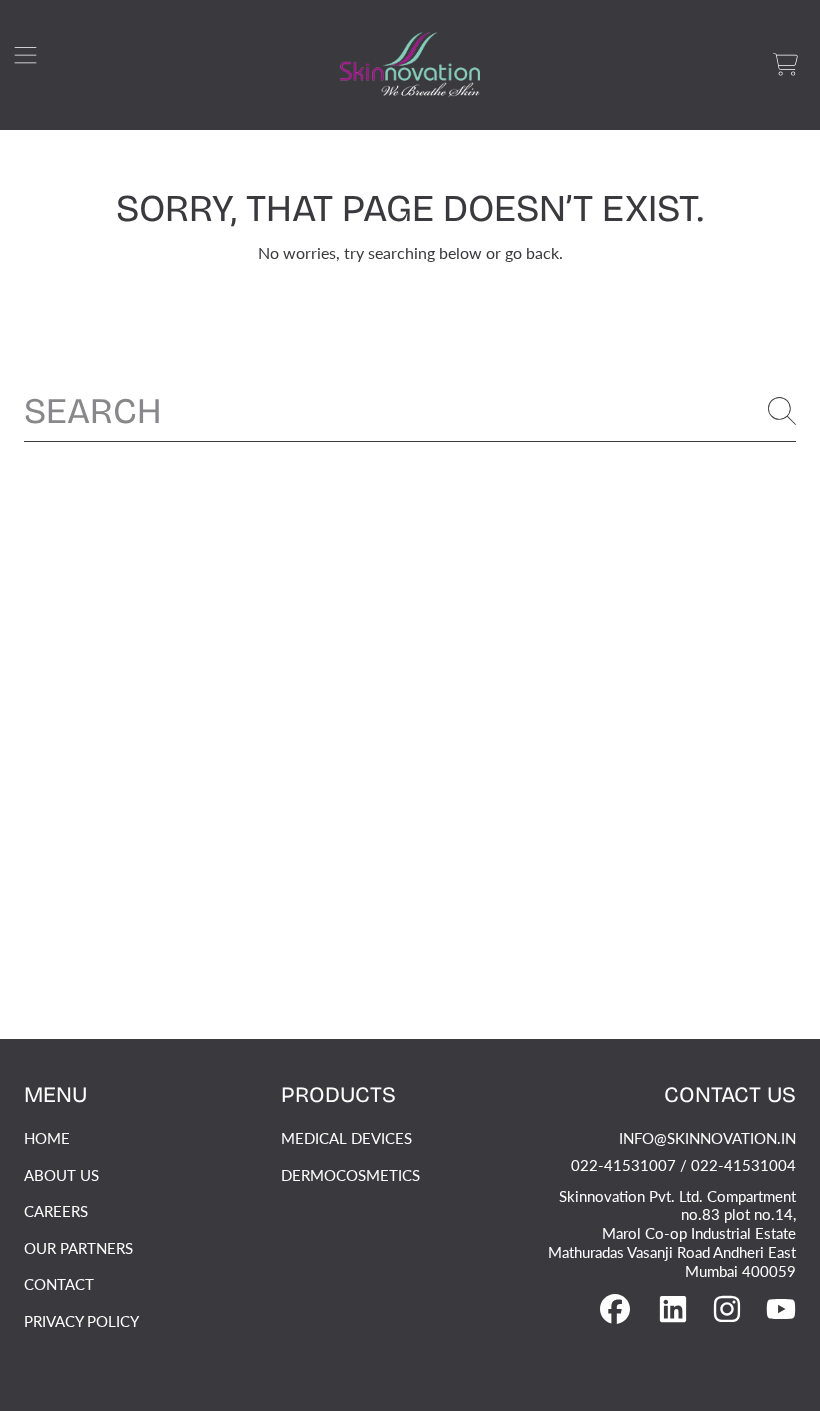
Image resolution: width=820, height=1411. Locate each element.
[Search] (782, 411)
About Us (61, 1175)
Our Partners (78, 1248)
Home (47, 1138)
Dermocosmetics (350, 1175)
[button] (35, 65)
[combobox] (410, 411)
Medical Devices (346, 1138)
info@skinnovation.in (707, 1138)
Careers (56, 1211)
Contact (59, 1284)
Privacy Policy (81, 1321)
